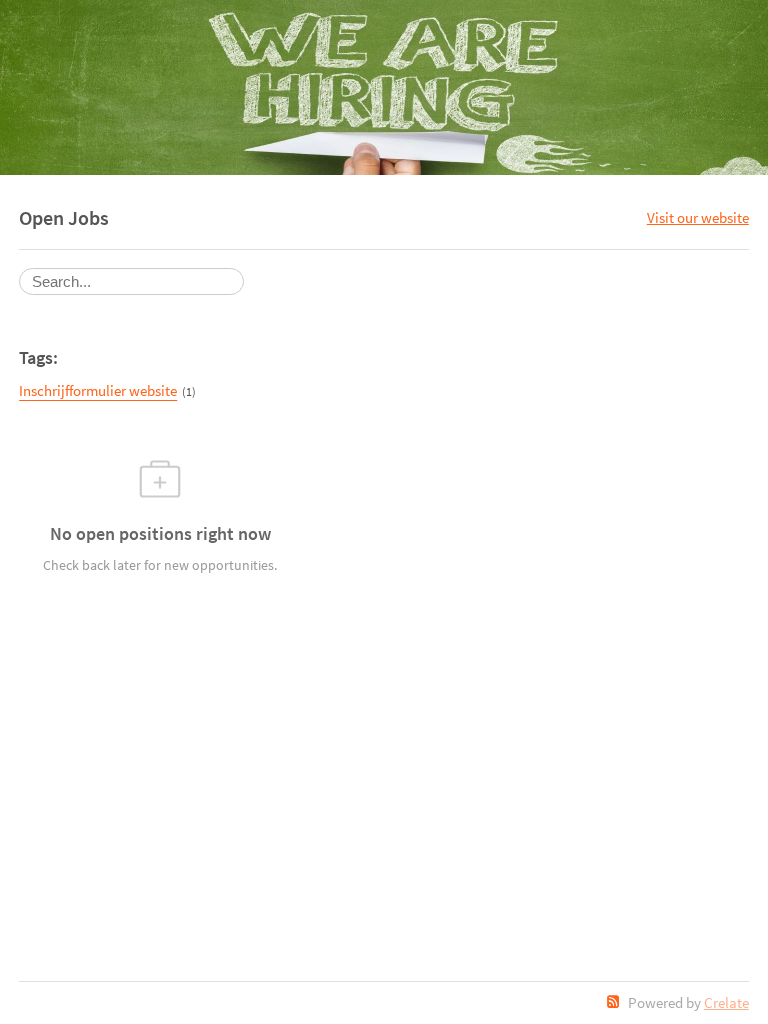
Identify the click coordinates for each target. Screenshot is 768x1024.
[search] (131, 281)
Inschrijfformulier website (98, 390)
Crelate (726, 1002)
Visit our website (698, 217)
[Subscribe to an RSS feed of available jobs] (613, 1001)
